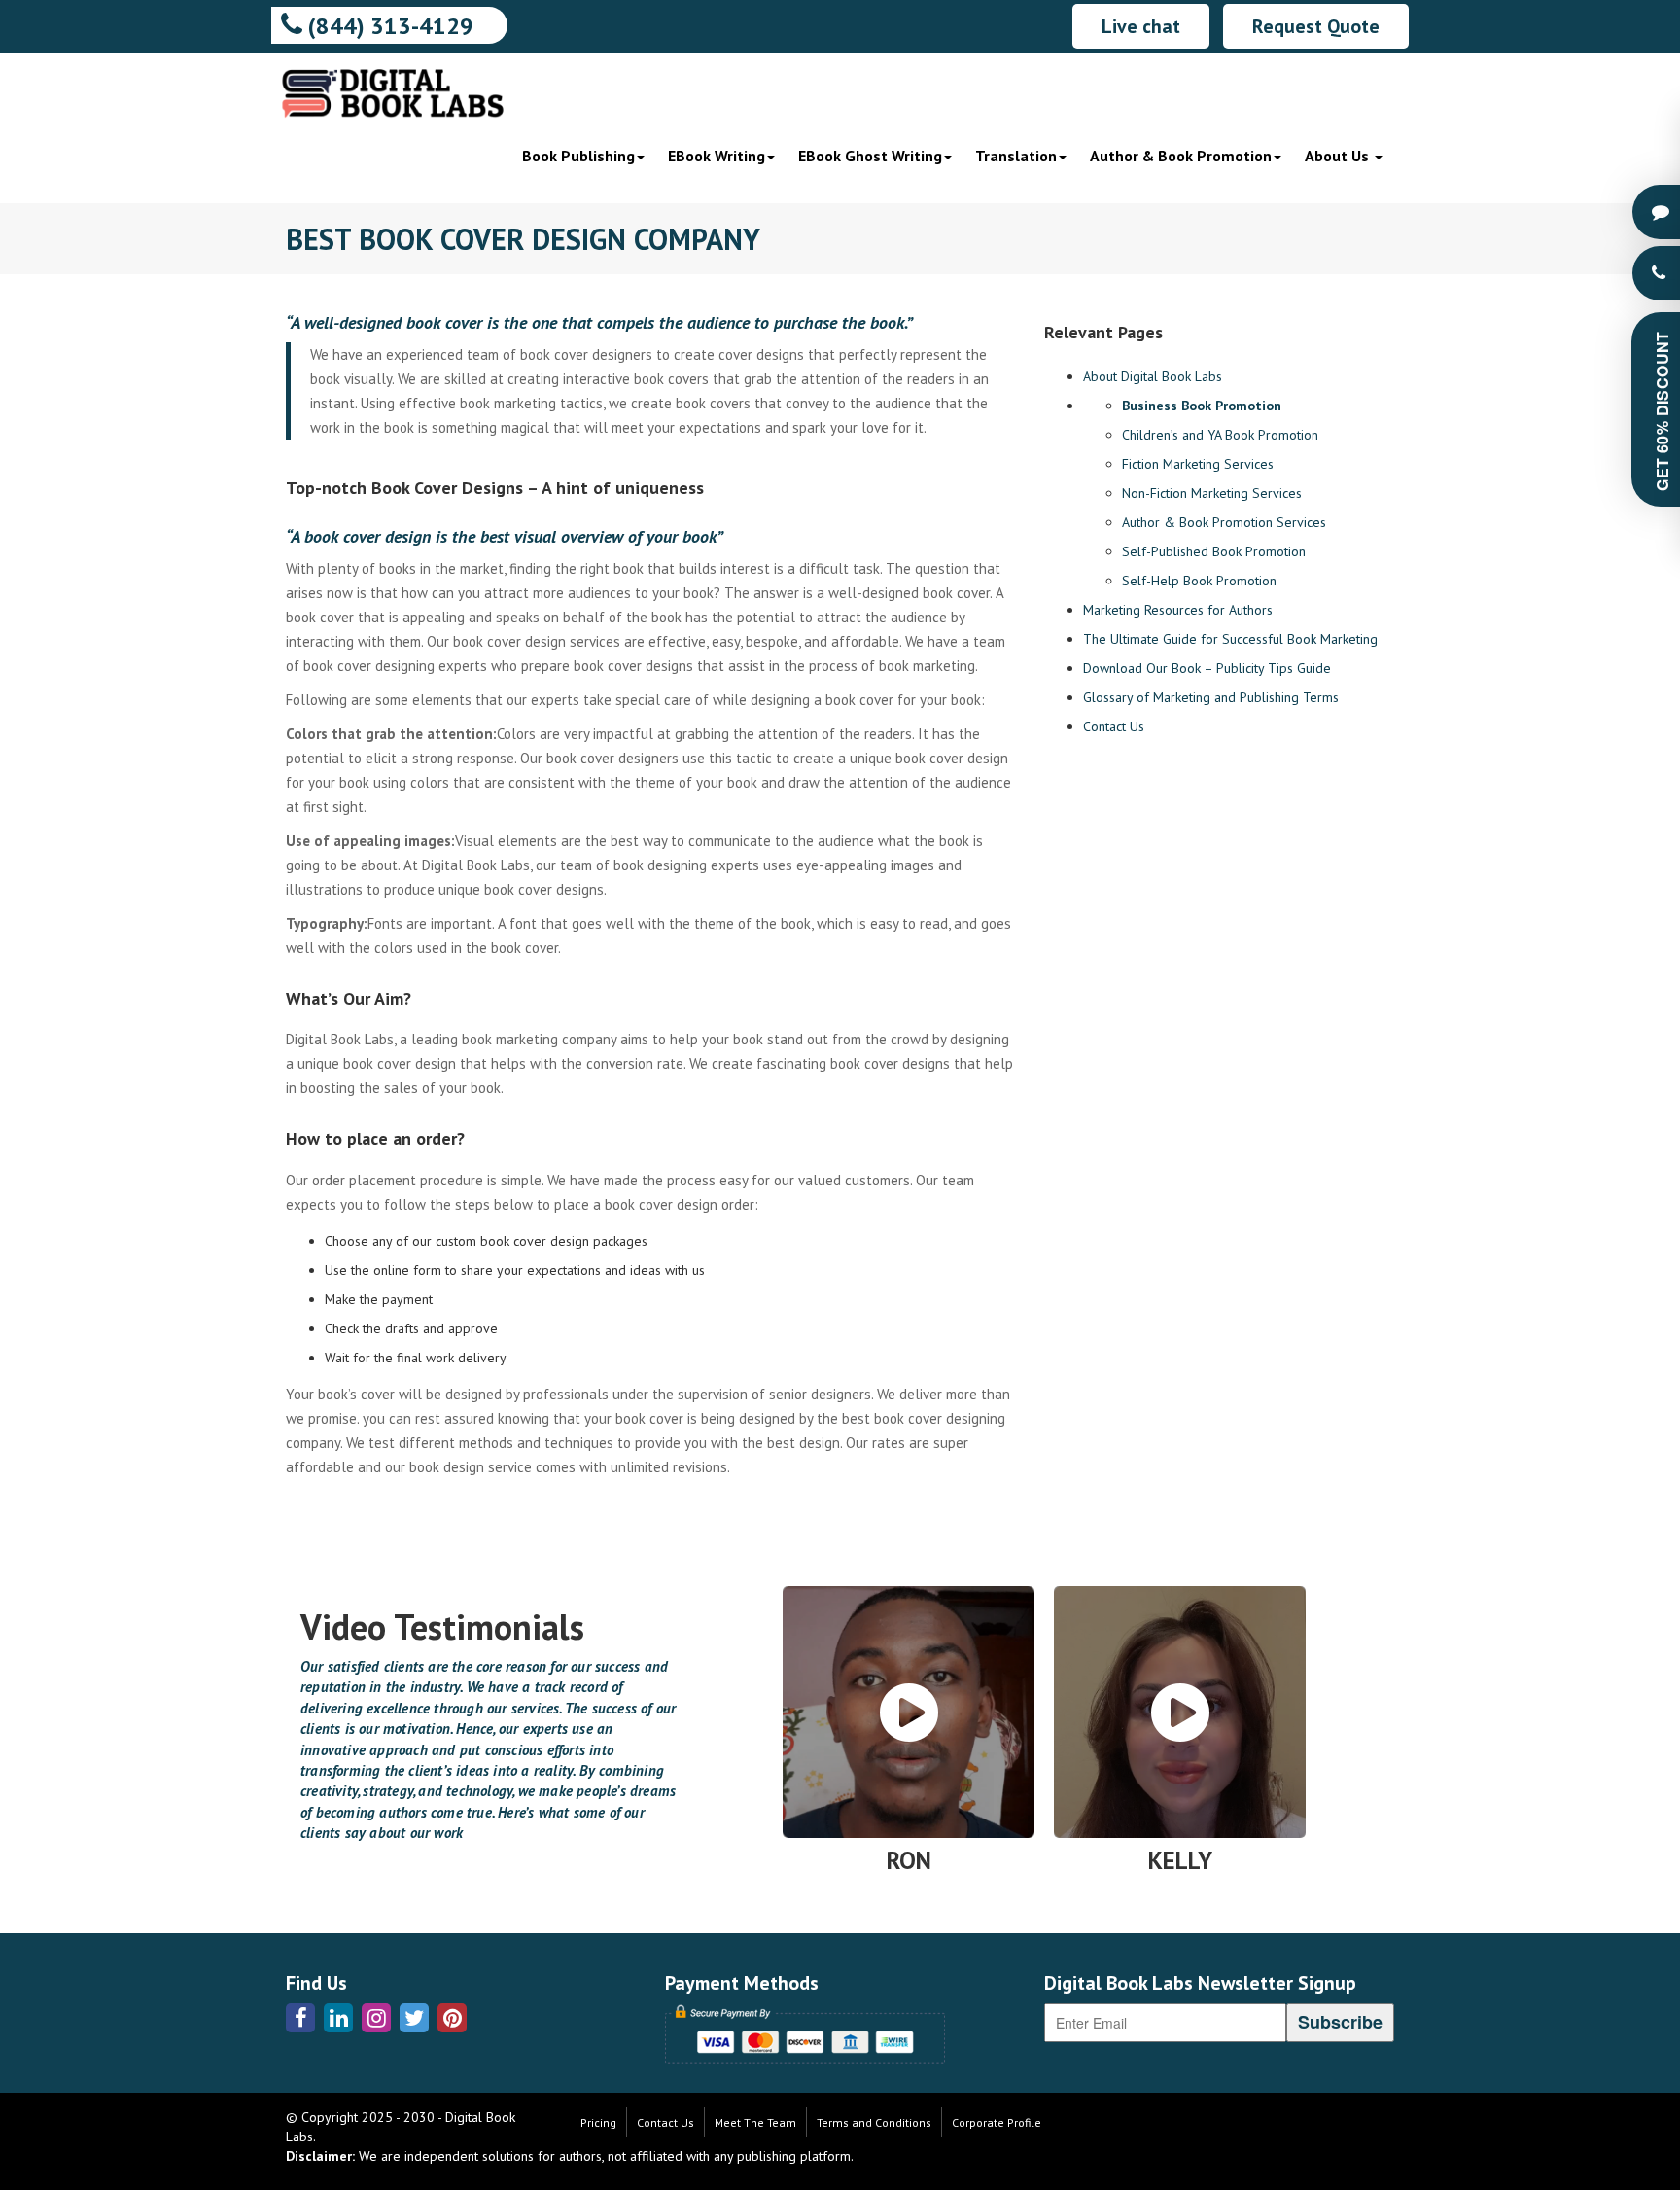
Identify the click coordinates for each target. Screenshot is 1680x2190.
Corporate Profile (997, 2122)
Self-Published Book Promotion (1214, 551)
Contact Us (1114, 726)
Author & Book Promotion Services (1224, 522)
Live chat (1141, 26)
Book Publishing (578, 156)
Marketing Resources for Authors (1178, 610)
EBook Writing (717, 156)
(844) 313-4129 (388, 26)
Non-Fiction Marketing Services (1212, 493)
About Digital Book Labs (1153, 376)
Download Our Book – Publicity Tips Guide (1207, 668)
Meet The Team (755, 2122)
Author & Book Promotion (1181, 156)
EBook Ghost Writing (870, 156)
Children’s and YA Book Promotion (1220, 435)
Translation (1016, 156)
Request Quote (1316, 26)
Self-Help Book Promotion (1199, 581)
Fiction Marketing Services (1198, 464)
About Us (1339, 156)
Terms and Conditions (874, 2122)
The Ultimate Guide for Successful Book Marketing (1230, 639)
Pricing (598, 2122)
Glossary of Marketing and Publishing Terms (1211, 697)
